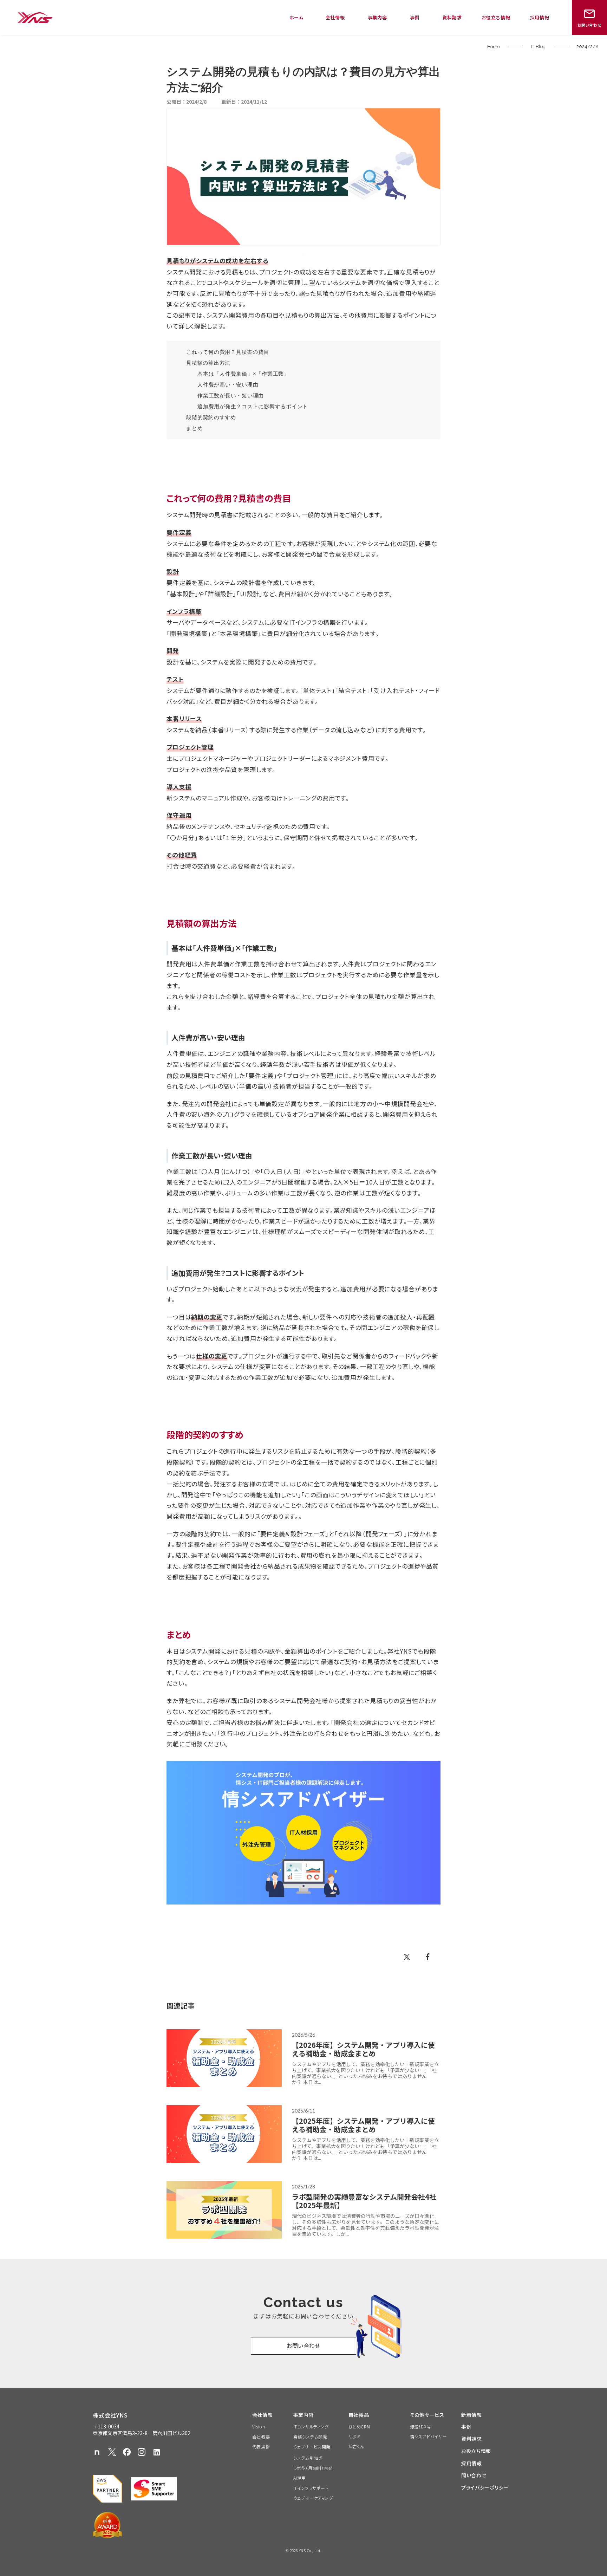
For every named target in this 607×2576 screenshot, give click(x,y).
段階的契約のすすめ (211, 417)
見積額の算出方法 (208, 363)
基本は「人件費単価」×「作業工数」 (243, 374)
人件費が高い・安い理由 (228, 385)
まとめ (194, 428)
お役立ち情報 (496, 17)
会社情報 (335, 17)
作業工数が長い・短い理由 (231, 395)
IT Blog (538, 47)
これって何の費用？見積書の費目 (228, 352)
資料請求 (452, 17)
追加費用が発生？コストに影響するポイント (253, 406)
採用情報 (540, 17)
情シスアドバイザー (429, 2437)
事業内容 (377, 17)
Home (494, 47)
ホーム (297, 17)
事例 (415, 17)
